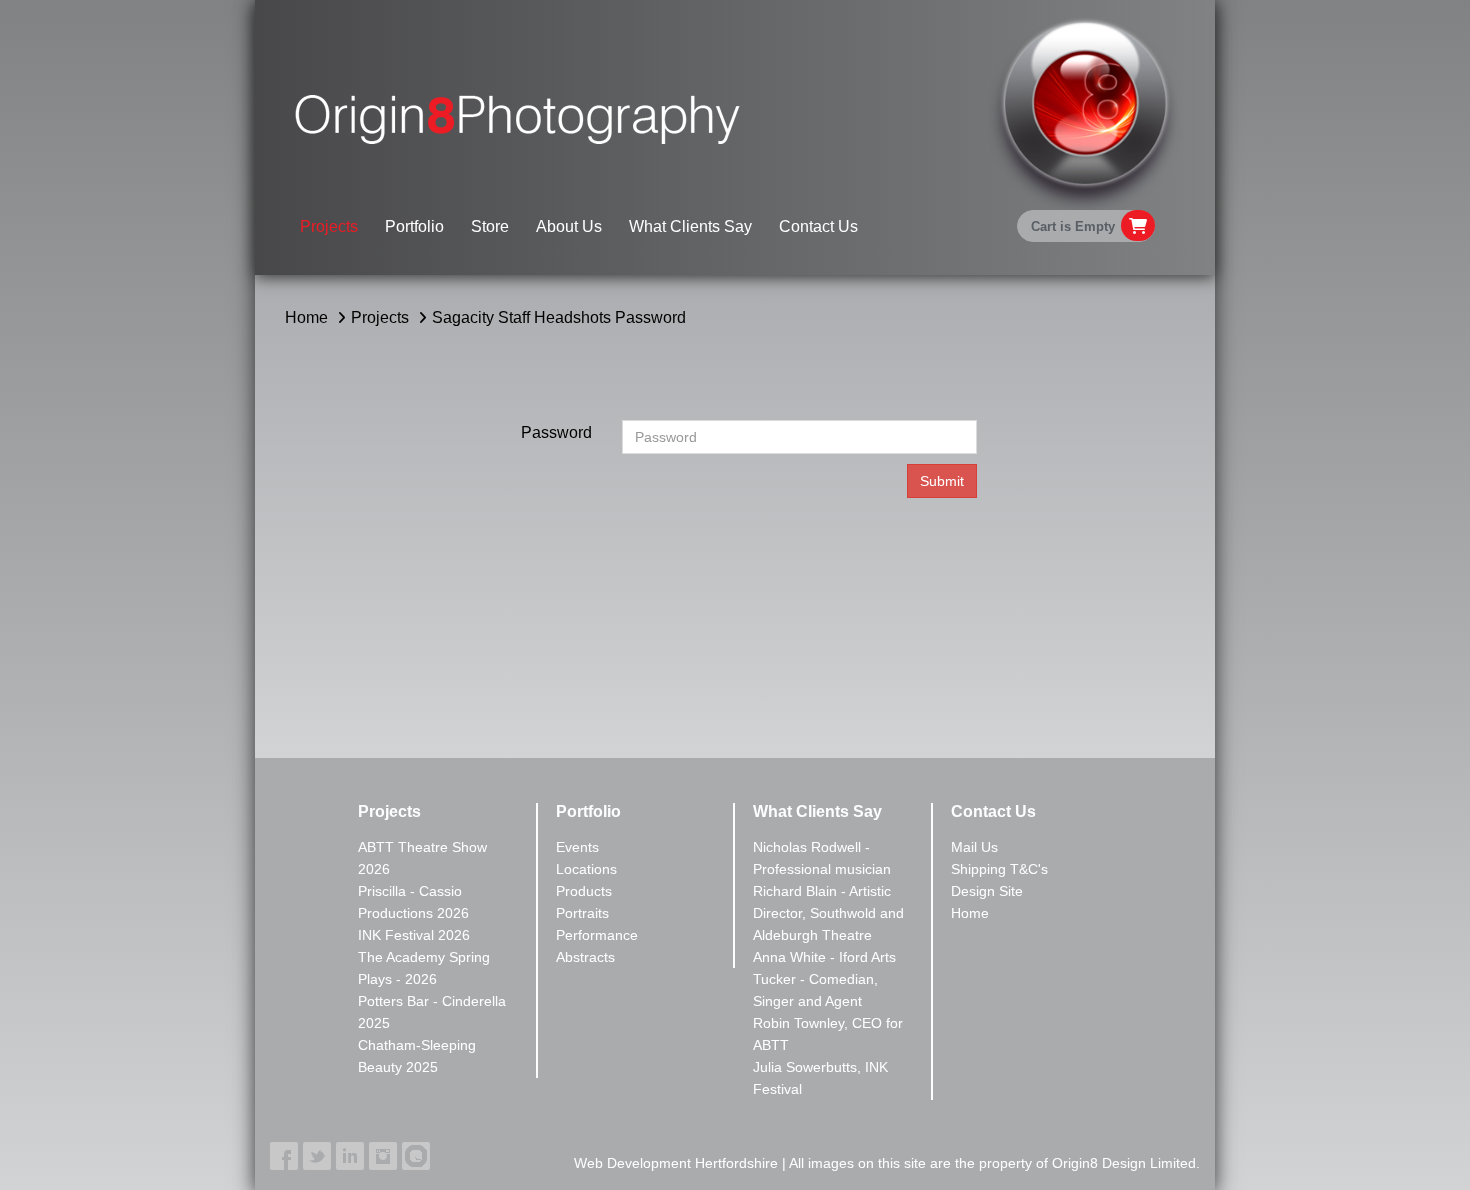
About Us (569, 226)
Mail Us (974, 847)
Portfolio (414, 226)
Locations (586, 869)
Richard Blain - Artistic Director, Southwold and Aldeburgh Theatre (828, 913)
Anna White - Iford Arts (824, 957)
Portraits (582, 913)
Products (584, 891)
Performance (597, 935)
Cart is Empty (1073, 226)
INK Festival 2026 (414, 935)
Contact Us (818, 226)
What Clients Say (690, 226)
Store (490, 226)
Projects (329, 226)
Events (577, 847)
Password (556, 432)
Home (306, 317)
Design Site (987, 891)
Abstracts (585, 957)
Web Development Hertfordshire (676, 1163)
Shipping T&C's (999, 869)
